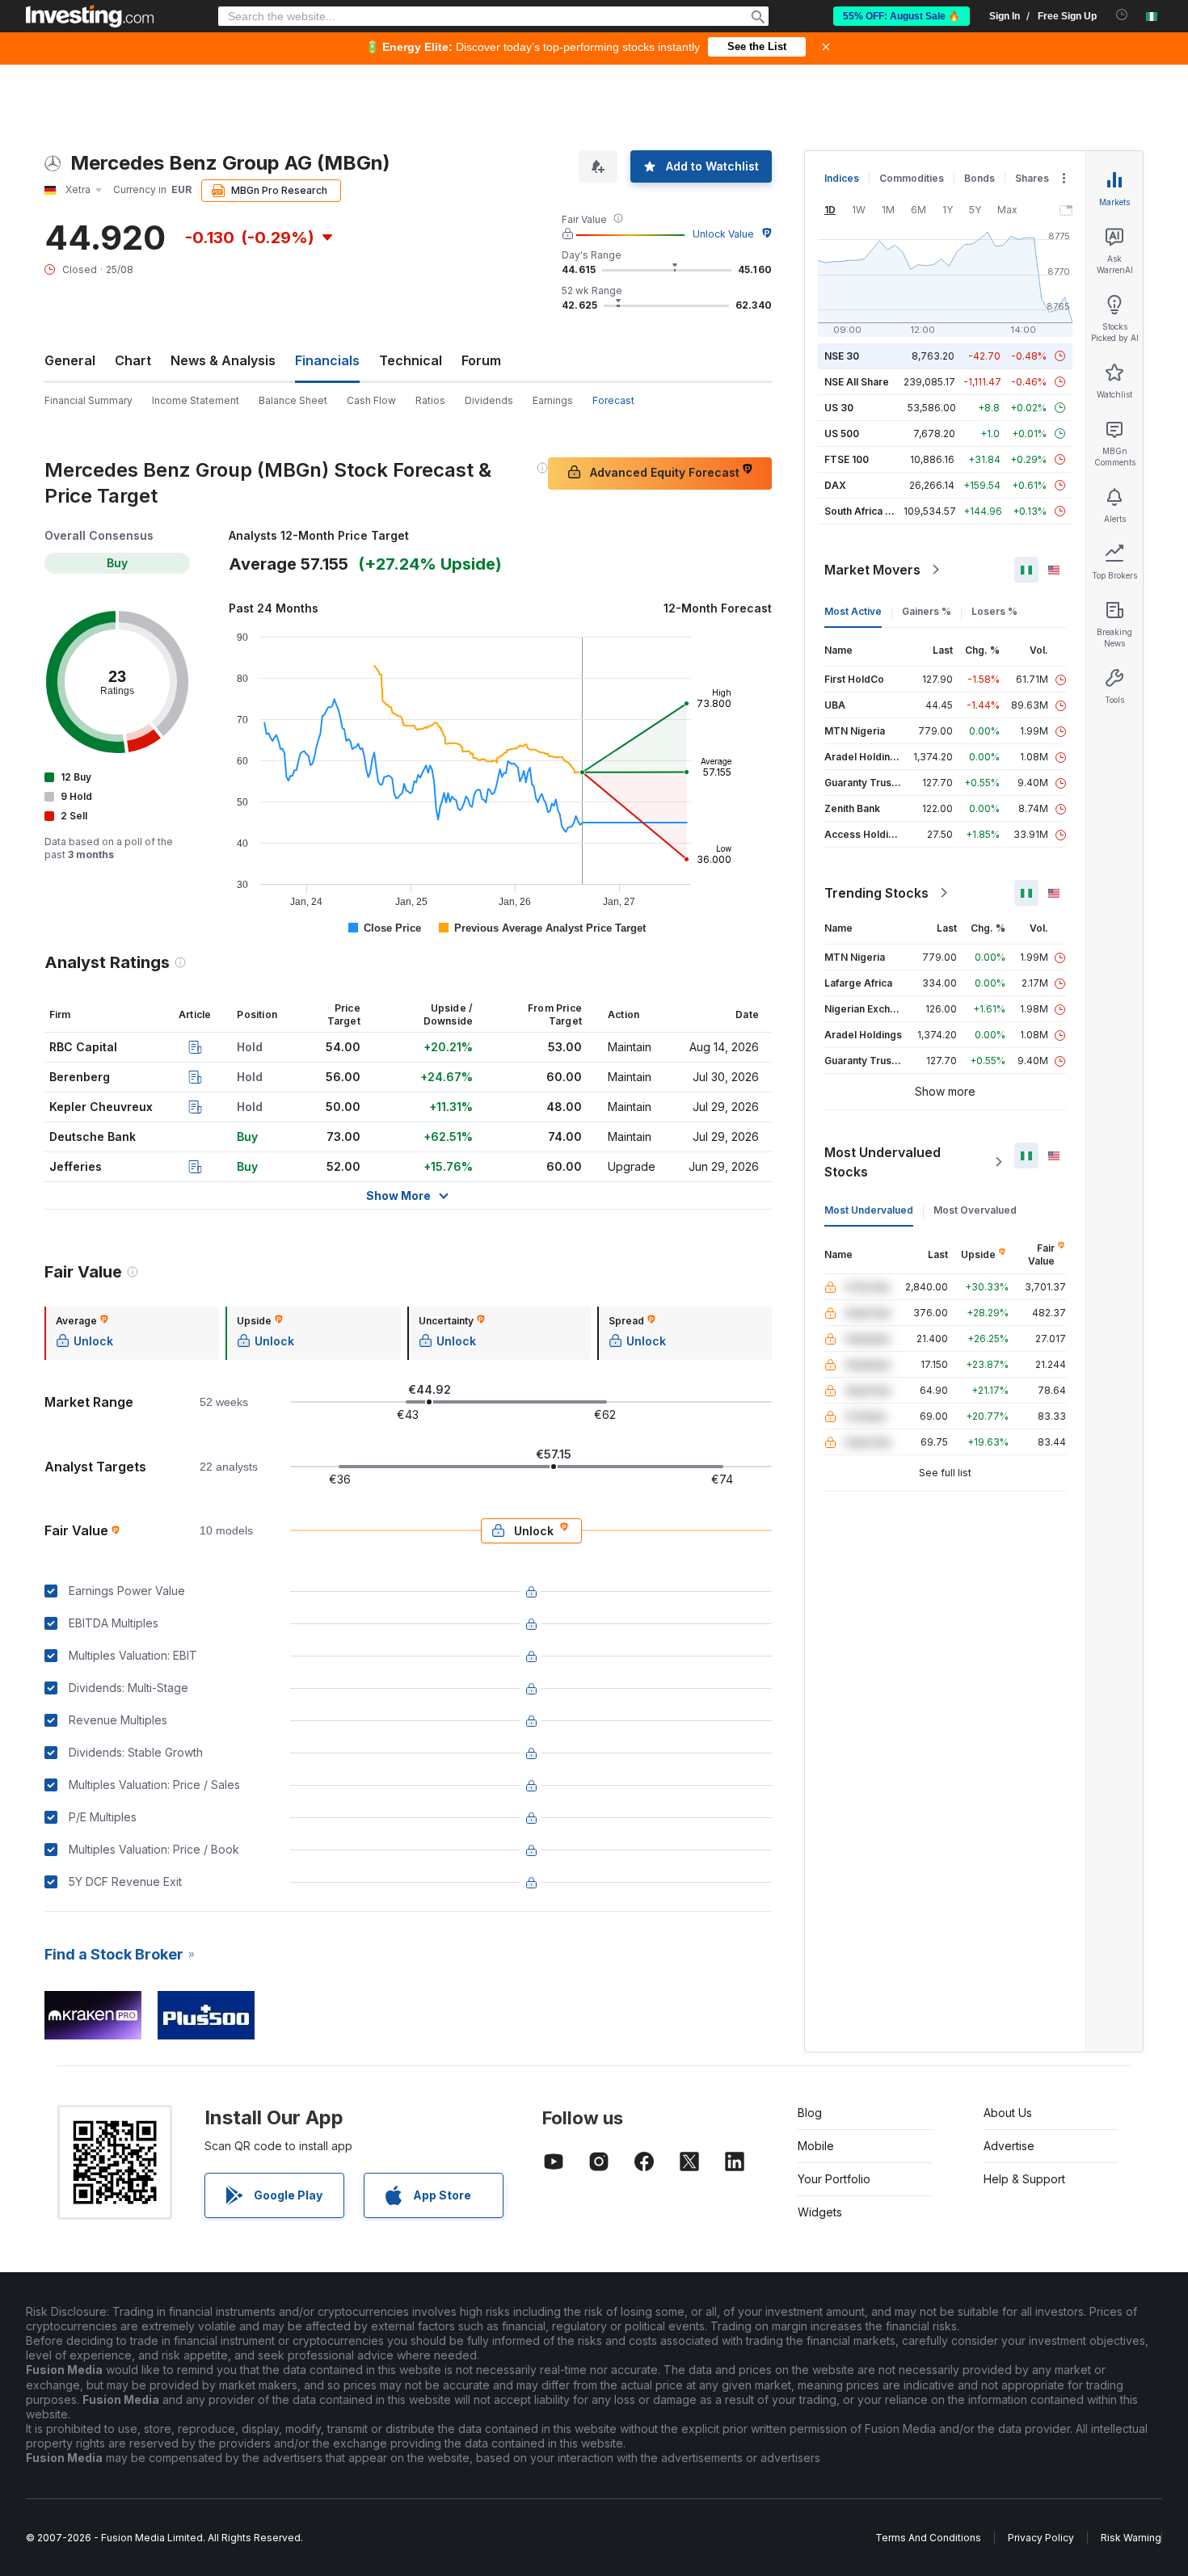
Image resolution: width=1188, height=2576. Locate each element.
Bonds (979, 178)
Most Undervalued (869, 1210)
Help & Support (1024, 2179)
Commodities (912, 178)
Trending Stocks (876, 893)
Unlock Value (723, 234)
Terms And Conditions (928, 2538)
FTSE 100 (847, 459)
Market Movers (872, 570)
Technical (411, 360)
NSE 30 (842, 356)
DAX (835, 485)
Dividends (489, 400)
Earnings (553, 400)
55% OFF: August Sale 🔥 (902, 16)
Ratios (430, 400)
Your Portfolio (834, 2179)
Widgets (820, 2212)
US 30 (839, 408)
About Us (1008, 2113)
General (70, 360)
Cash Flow (371, 400)
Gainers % (927, 611)
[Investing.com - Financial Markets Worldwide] (90, 16)
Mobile (816, 2146)
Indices (842, 178)
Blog (810, 2113)
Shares (1032, 178)
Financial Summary (88, 400)
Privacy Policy (1041, 2538)
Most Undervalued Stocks (883, 1162)
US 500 (842, 434)
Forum (481, 360)
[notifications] (1122, 15)
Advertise (1009, 2146)
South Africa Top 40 (872, 511)
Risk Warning (1131, 2538)
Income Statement (196, 400)
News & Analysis (223, 360)
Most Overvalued (975, 1210)
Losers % (994, 611)
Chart (133, 360)
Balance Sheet (293, 400)
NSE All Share (857, 382)
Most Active (853, 611)
